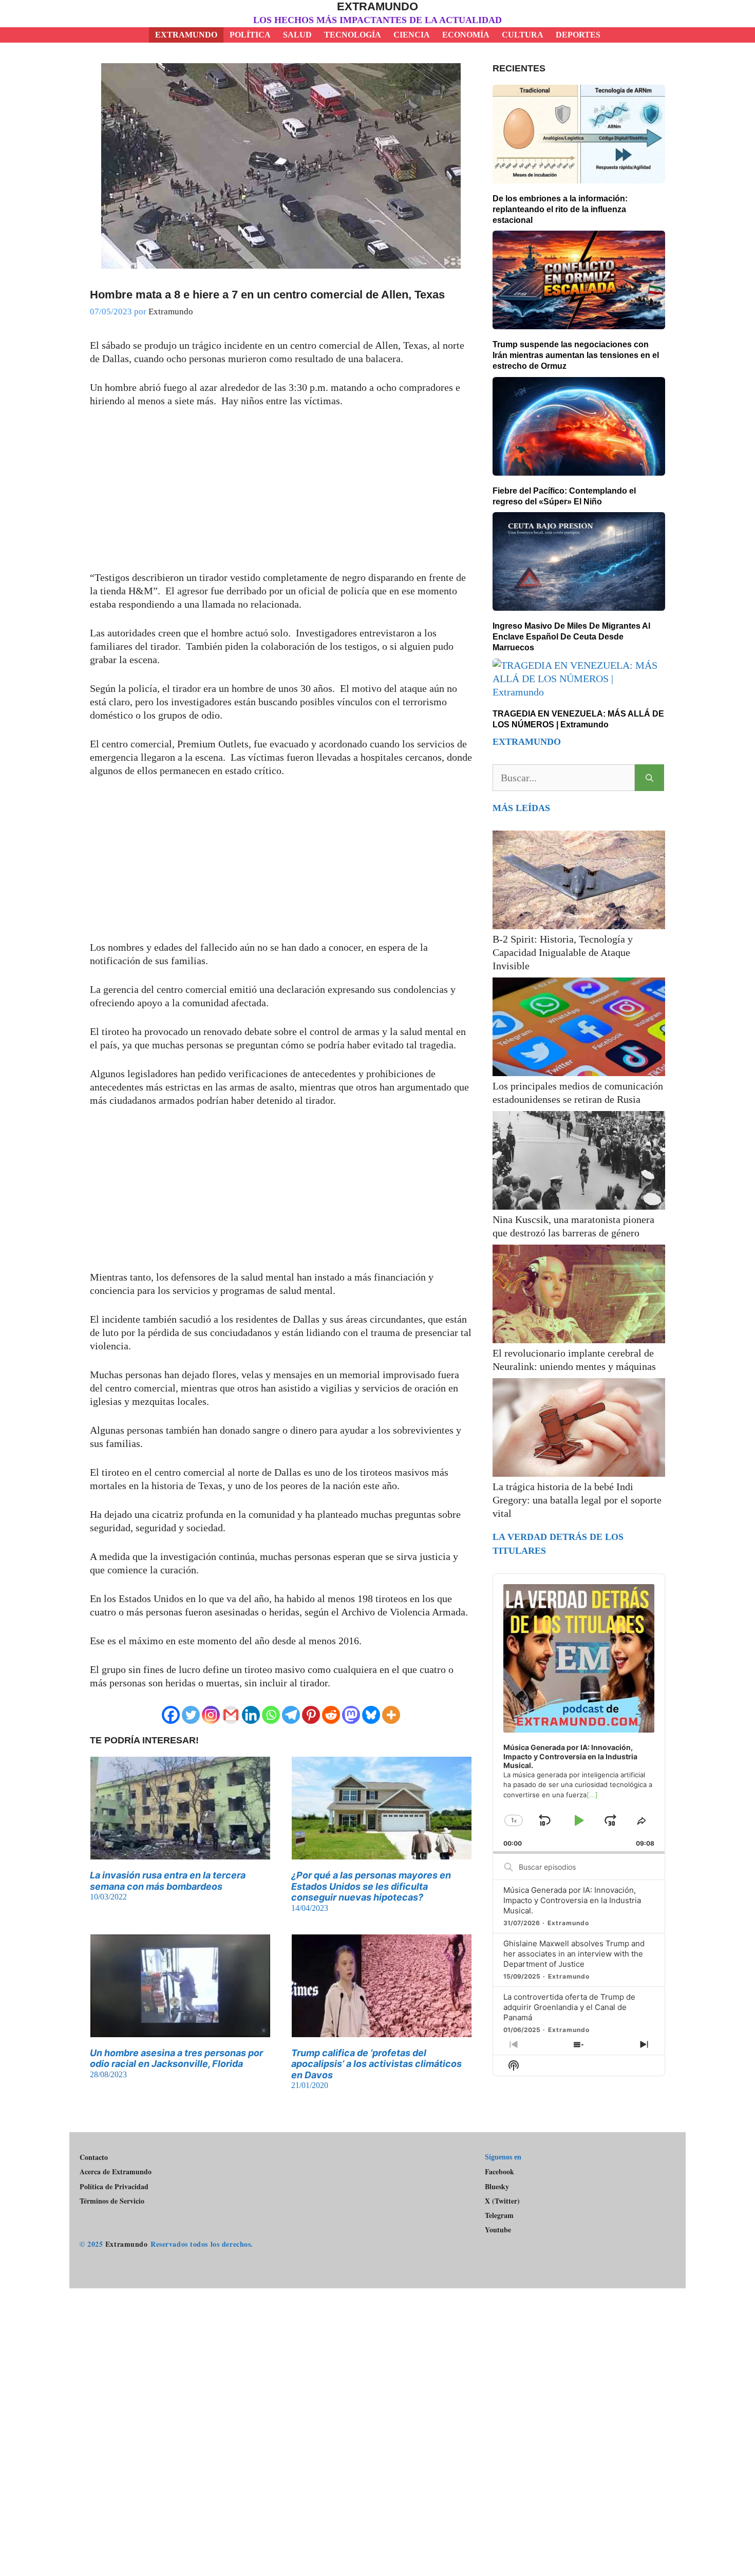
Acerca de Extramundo (116, 2171)
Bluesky (497, 2187)
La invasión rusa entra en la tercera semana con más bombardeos (168, 1881)
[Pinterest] (311, 1715)
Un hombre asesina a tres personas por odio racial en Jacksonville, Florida (176, 2058)
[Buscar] (649, 778)
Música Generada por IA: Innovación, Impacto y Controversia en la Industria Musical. (572, 1900)
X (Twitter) (502, 2201)
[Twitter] (191, 1715)
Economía (466, 35)
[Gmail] (231, 1715)
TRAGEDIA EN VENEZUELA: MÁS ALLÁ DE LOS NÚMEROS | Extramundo (578, 719)
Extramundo (377, 6)
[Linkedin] (251, 1715)
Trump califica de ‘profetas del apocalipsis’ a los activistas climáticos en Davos (376, 2064)
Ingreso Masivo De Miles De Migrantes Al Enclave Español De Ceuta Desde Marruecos (571, 637)
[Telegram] (291, 1715)
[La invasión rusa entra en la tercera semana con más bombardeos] (180, 1853)
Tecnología (353, 35)
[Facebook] (171, 1715)
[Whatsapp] (271, 1715)
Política (250, 35)
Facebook (499, 2171)
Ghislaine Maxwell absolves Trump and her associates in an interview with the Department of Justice (574, 1954)
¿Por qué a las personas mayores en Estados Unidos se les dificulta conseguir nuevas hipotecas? (371, 1886)
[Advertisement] (281, 495)
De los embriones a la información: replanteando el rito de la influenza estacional (560, 209)
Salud (297, 35)
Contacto (94, 2157)
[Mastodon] (351, 1715)
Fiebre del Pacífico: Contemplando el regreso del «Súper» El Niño (564, 496)
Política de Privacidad (114, 2186)
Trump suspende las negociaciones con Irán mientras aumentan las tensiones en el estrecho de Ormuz (576, 355)
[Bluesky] (371, 1715)
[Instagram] (211, 1715)
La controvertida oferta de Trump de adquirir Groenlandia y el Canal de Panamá (569, 2007)
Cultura (523, 35)
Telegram (499, 2215)
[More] (391, 1715)
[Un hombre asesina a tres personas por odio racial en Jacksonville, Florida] (180, 2030)
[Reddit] (331, 1715)
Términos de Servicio (112, 2201)
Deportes (578, 35)
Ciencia (412, 35)
